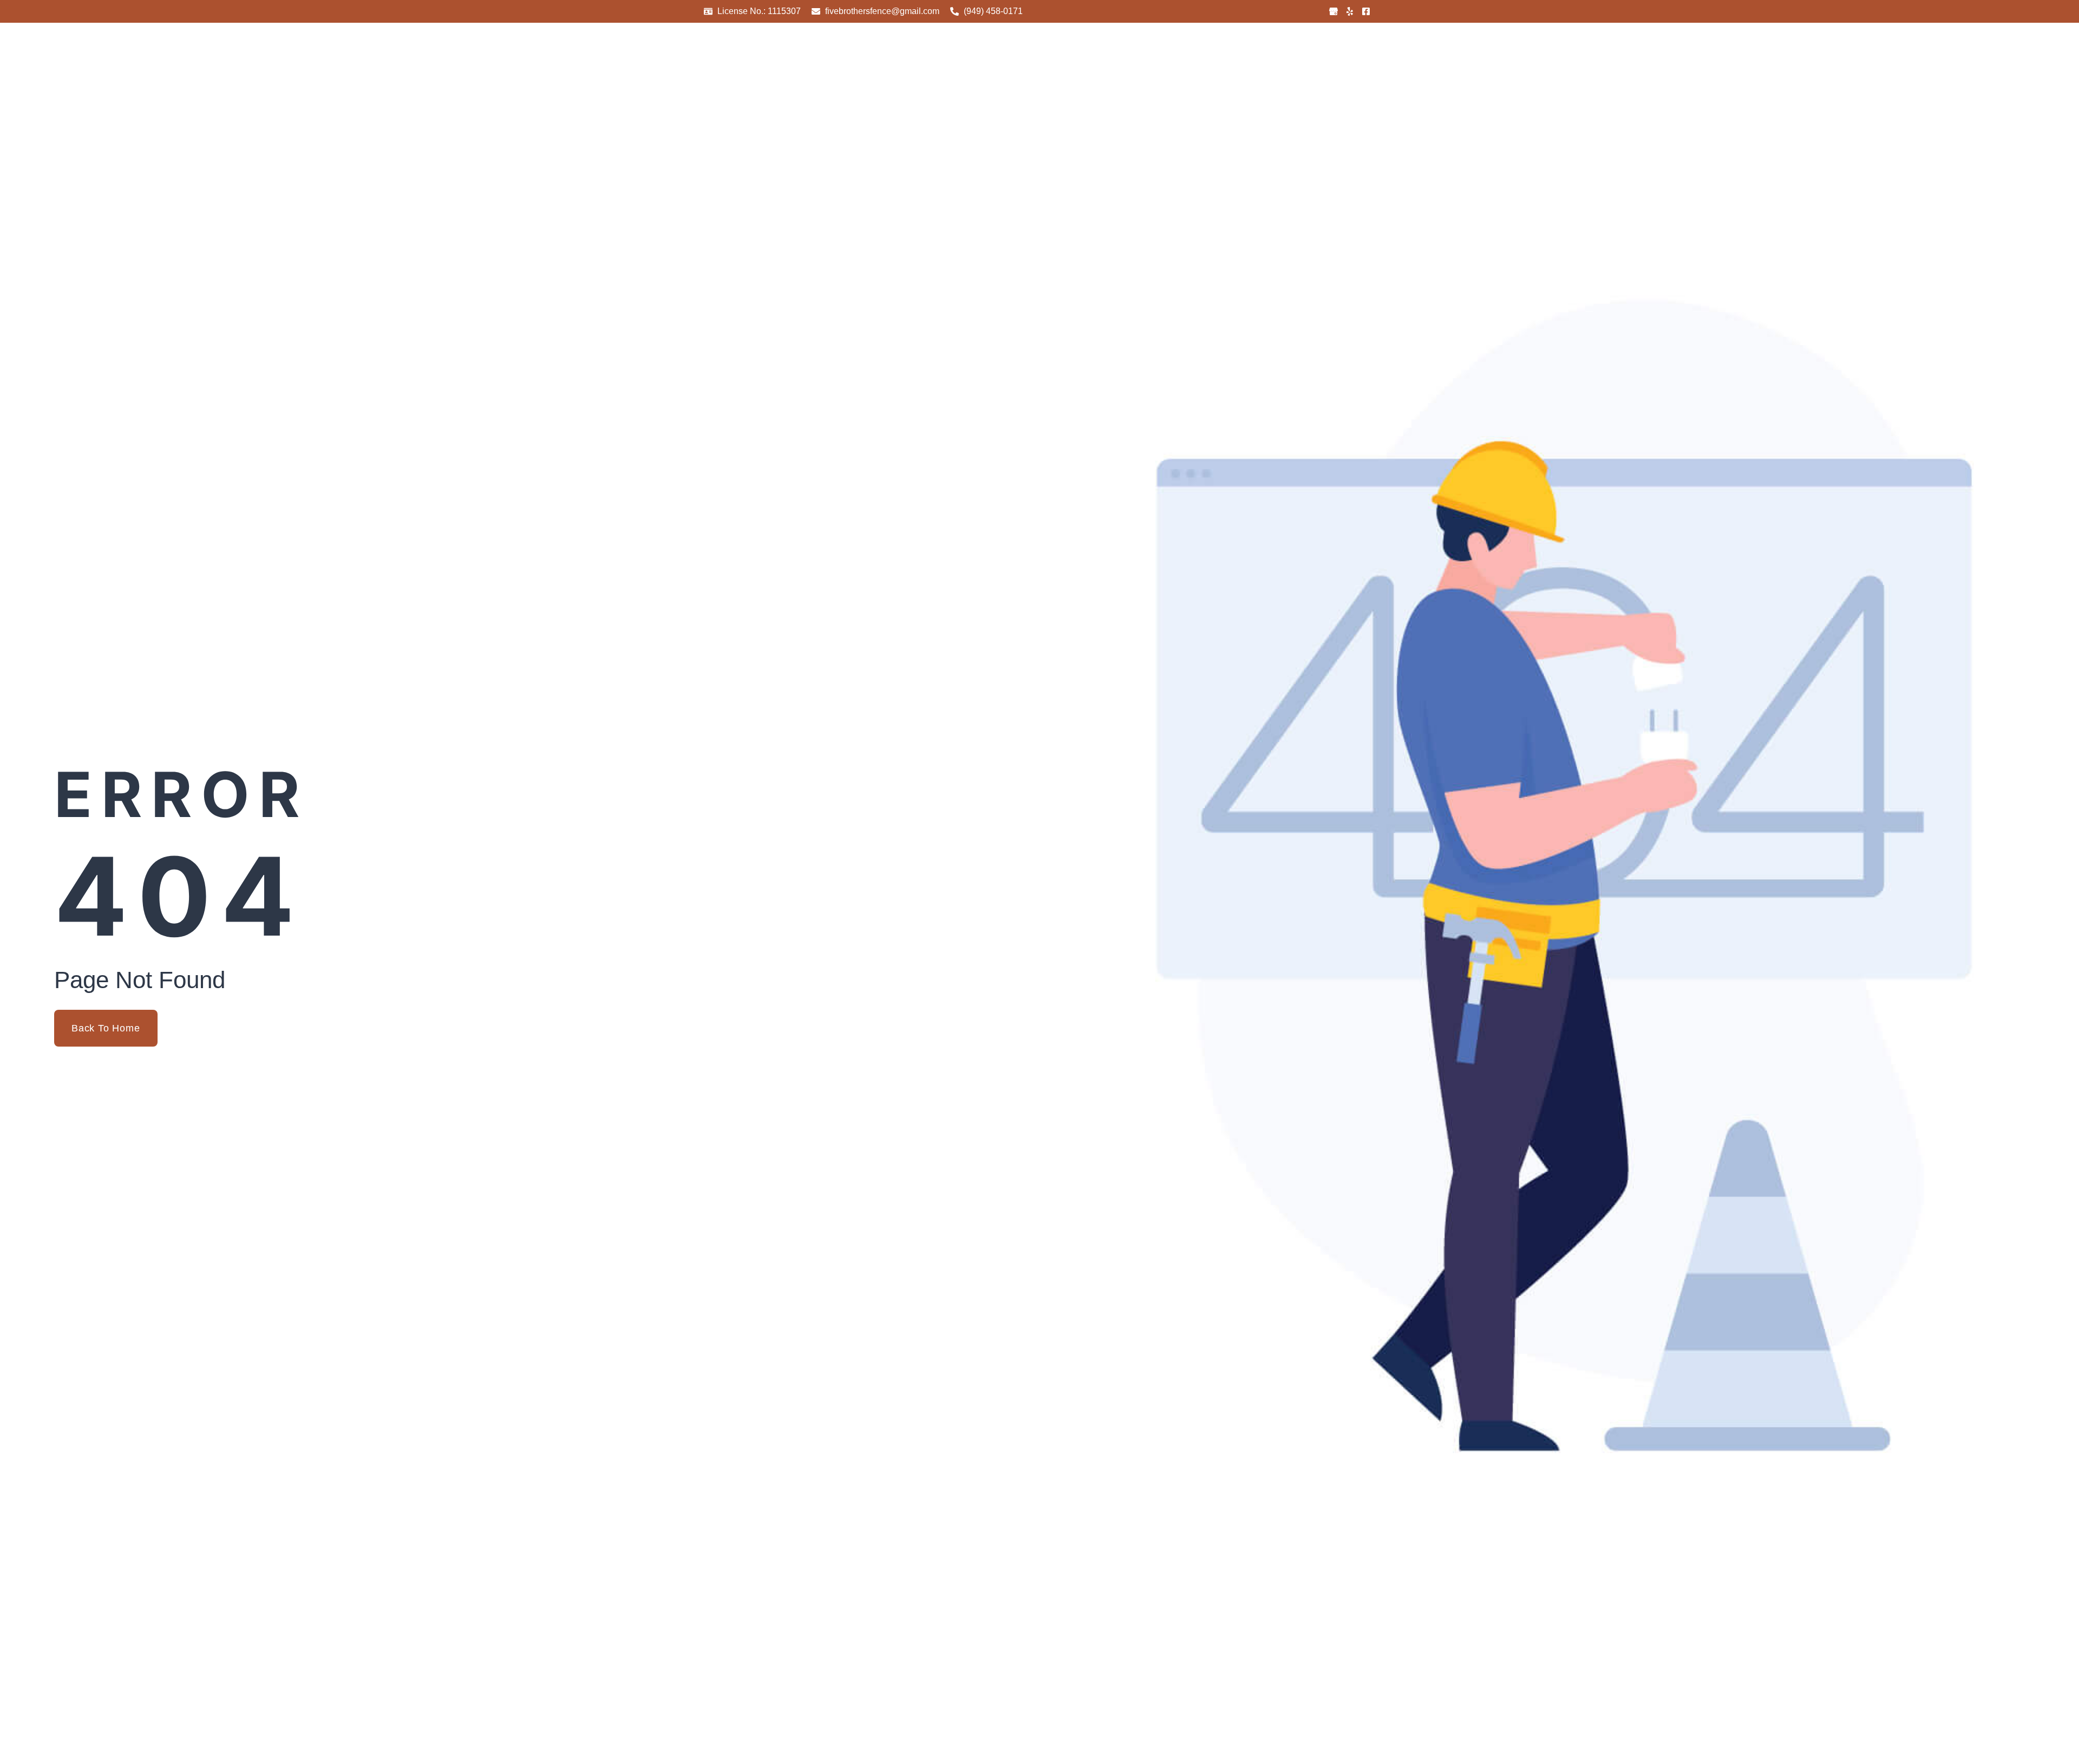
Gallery (1227, 77)
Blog (1286, 77)
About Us (1174, 77)
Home (1123, 77)
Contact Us (1338, 77)
